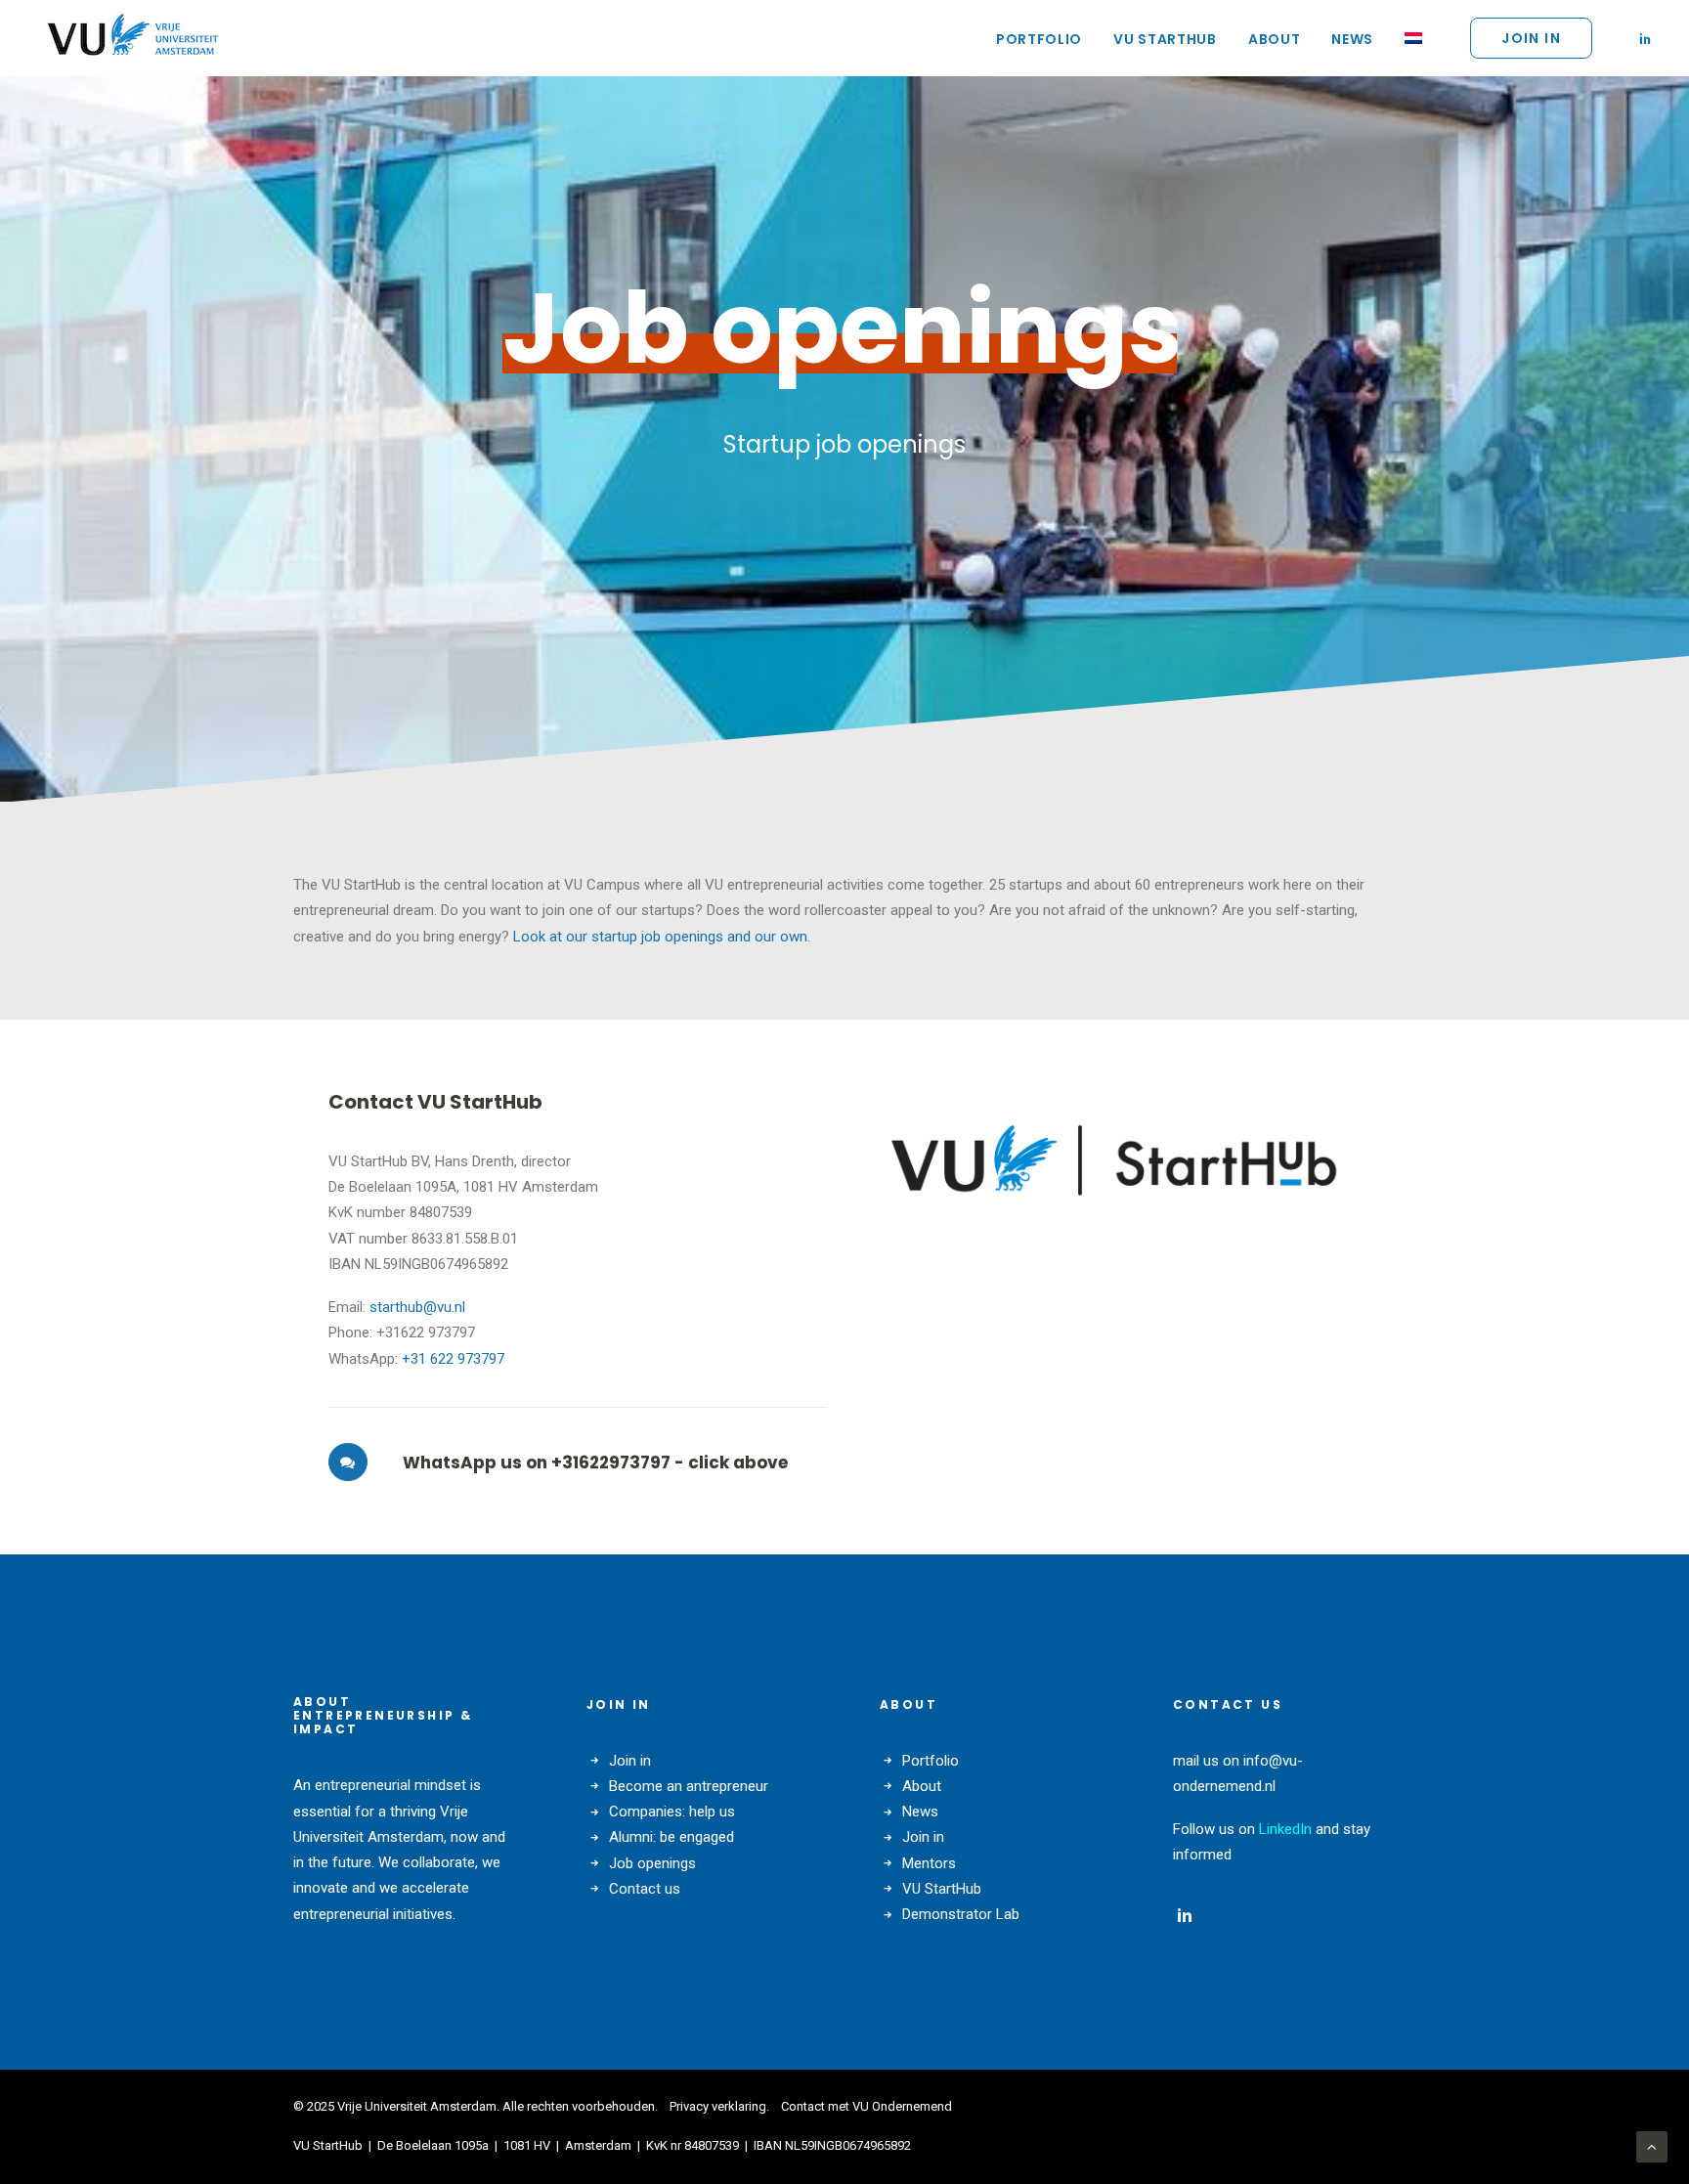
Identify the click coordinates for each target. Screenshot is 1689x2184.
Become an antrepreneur (689, 1786)
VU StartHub (1165, 39)
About (1275, 39)
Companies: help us (672, 1812)
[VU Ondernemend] (133, 38)
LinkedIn (1285, 1829)
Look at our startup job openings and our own (658, 937)
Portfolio (1039, 39)
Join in (630, 1761)
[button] (1645, 38)
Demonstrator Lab (961, 1914)
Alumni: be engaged (671, 1837)
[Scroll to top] (1652, 2146)
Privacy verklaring (718, 2106)
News (1352, 39)
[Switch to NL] (1407, 38)
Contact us (645, 1889)
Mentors (929, 1863)
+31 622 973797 (453, 1359)
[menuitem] (1039, 39)
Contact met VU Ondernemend (866, 2106)
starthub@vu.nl (417, 1307)
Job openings (652, 1863)
